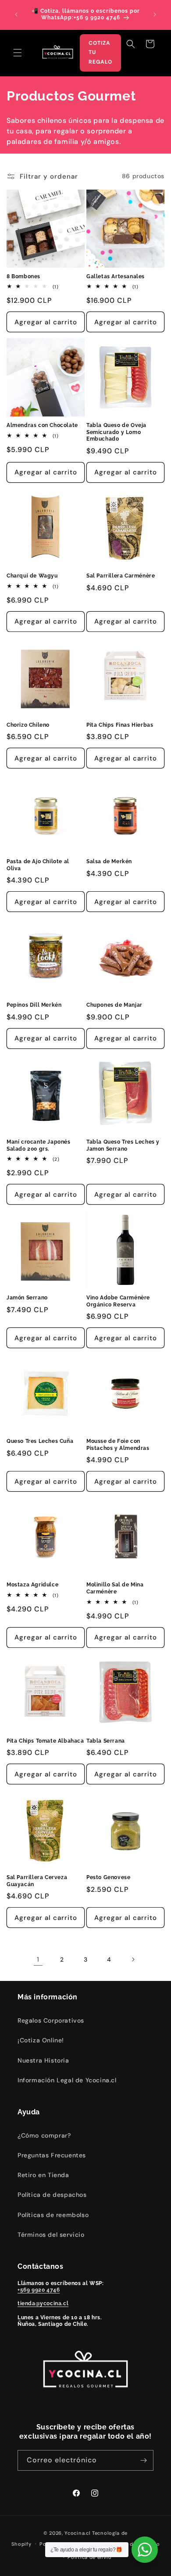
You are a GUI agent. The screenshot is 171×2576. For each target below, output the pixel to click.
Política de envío (89, 2557)
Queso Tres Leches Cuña (40, 1441)
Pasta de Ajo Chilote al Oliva (38, 865)
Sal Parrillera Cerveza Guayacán (37, 1881)
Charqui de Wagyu (32, 576)
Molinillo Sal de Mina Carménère (115, 1588)
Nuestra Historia (43, 2060)
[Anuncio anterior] (16, 14)
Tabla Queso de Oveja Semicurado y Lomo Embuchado (116, 432)
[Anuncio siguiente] (155, 14)
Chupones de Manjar (114, 1005)
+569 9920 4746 (39, 2290)
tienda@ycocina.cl (43, 2303)
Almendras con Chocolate (42, 425)
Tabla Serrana (106, 1741)
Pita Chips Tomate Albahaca (45, 1741)
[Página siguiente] (133, 1959)
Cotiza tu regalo (100, 52)
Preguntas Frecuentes (52, 2155)
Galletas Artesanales (116, 276)
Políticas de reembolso (53, 2215)
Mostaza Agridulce (32, 1585)
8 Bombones (23, 276)
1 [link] (38, 1959)
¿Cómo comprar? (44, 2135)
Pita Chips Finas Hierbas (120, 725)
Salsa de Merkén (109, 861)
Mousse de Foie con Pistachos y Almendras (118, 1445)
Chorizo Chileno (28, 725)
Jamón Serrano (27, 1298)
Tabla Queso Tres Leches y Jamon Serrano (123, 1145)
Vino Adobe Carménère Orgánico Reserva (118, 1301)
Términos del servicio (51, 2235)
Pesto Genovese (108, 1877)
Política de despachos (52, 2195)
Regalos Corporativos (51, 2020)
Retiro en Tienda (43, 2175)
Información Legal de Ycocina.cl (67, 2080)
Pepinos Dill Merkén (34, 1005)
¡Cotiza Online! (41, 2040)
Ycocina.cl (77, 2533)
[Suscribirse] (143, 2460)
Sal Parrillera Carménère (121, 576)
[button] (18, 53)
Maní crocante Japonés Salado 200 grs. (39, 1145)
